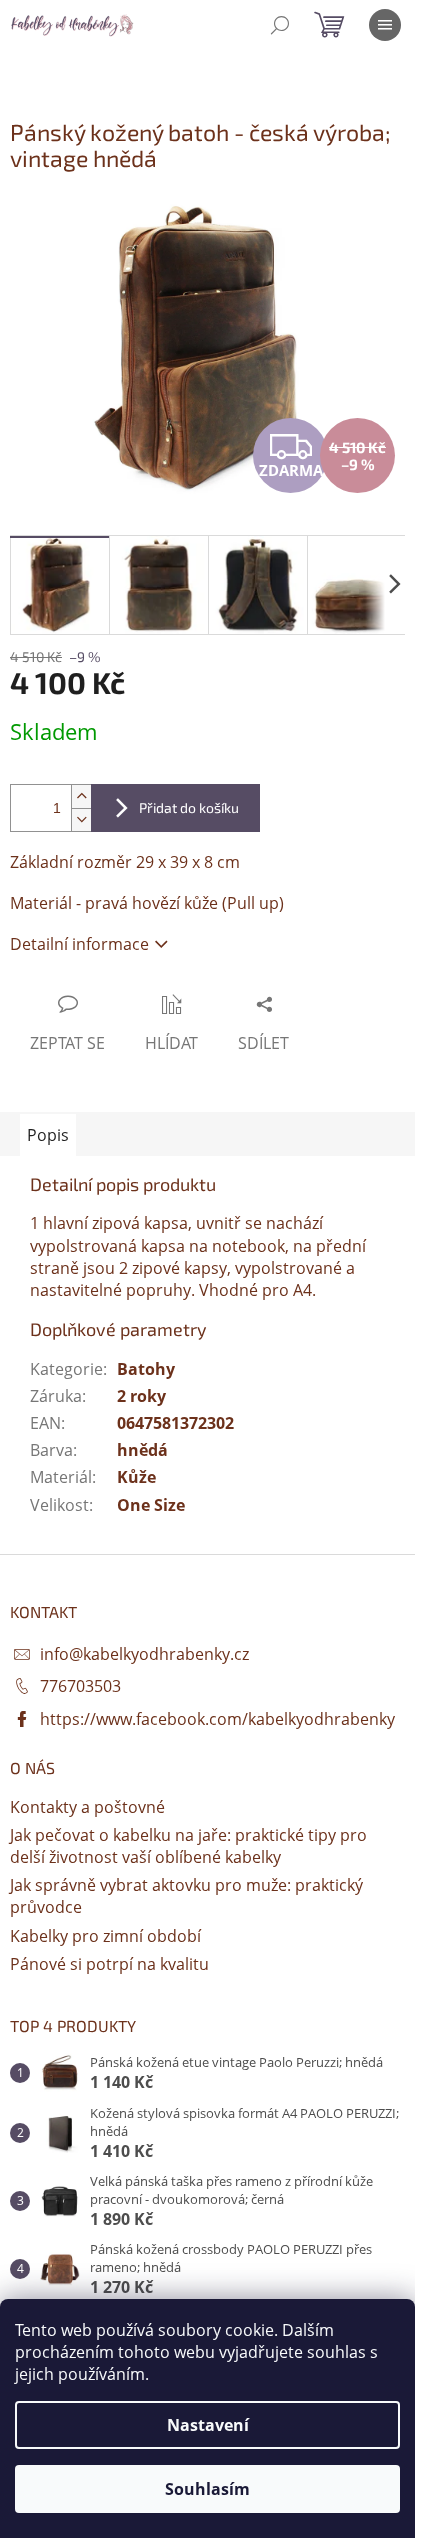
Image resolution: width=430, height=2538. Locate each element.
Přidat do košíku (189, 807)
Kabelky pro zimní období (105, 1936)
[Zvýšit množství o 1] (81, 796)
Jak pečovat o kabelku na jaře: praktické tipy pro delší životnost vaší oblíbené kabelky (188, 1846)
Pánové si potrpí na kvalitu (109, 1964)
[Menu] (385, 25)
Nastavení (208, 2425)
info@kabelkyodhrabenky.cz (144, 1654)
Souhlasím (207, 2489)
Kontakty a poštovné (87, 1807)
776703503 (80, 1686)
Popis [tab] (48, 1135)
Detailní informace (79, 944)
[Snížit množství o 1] (81, 819)
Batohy (146, 1369)
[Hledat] (280, 25)
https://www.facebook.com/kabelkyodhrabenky (217, 1719)
